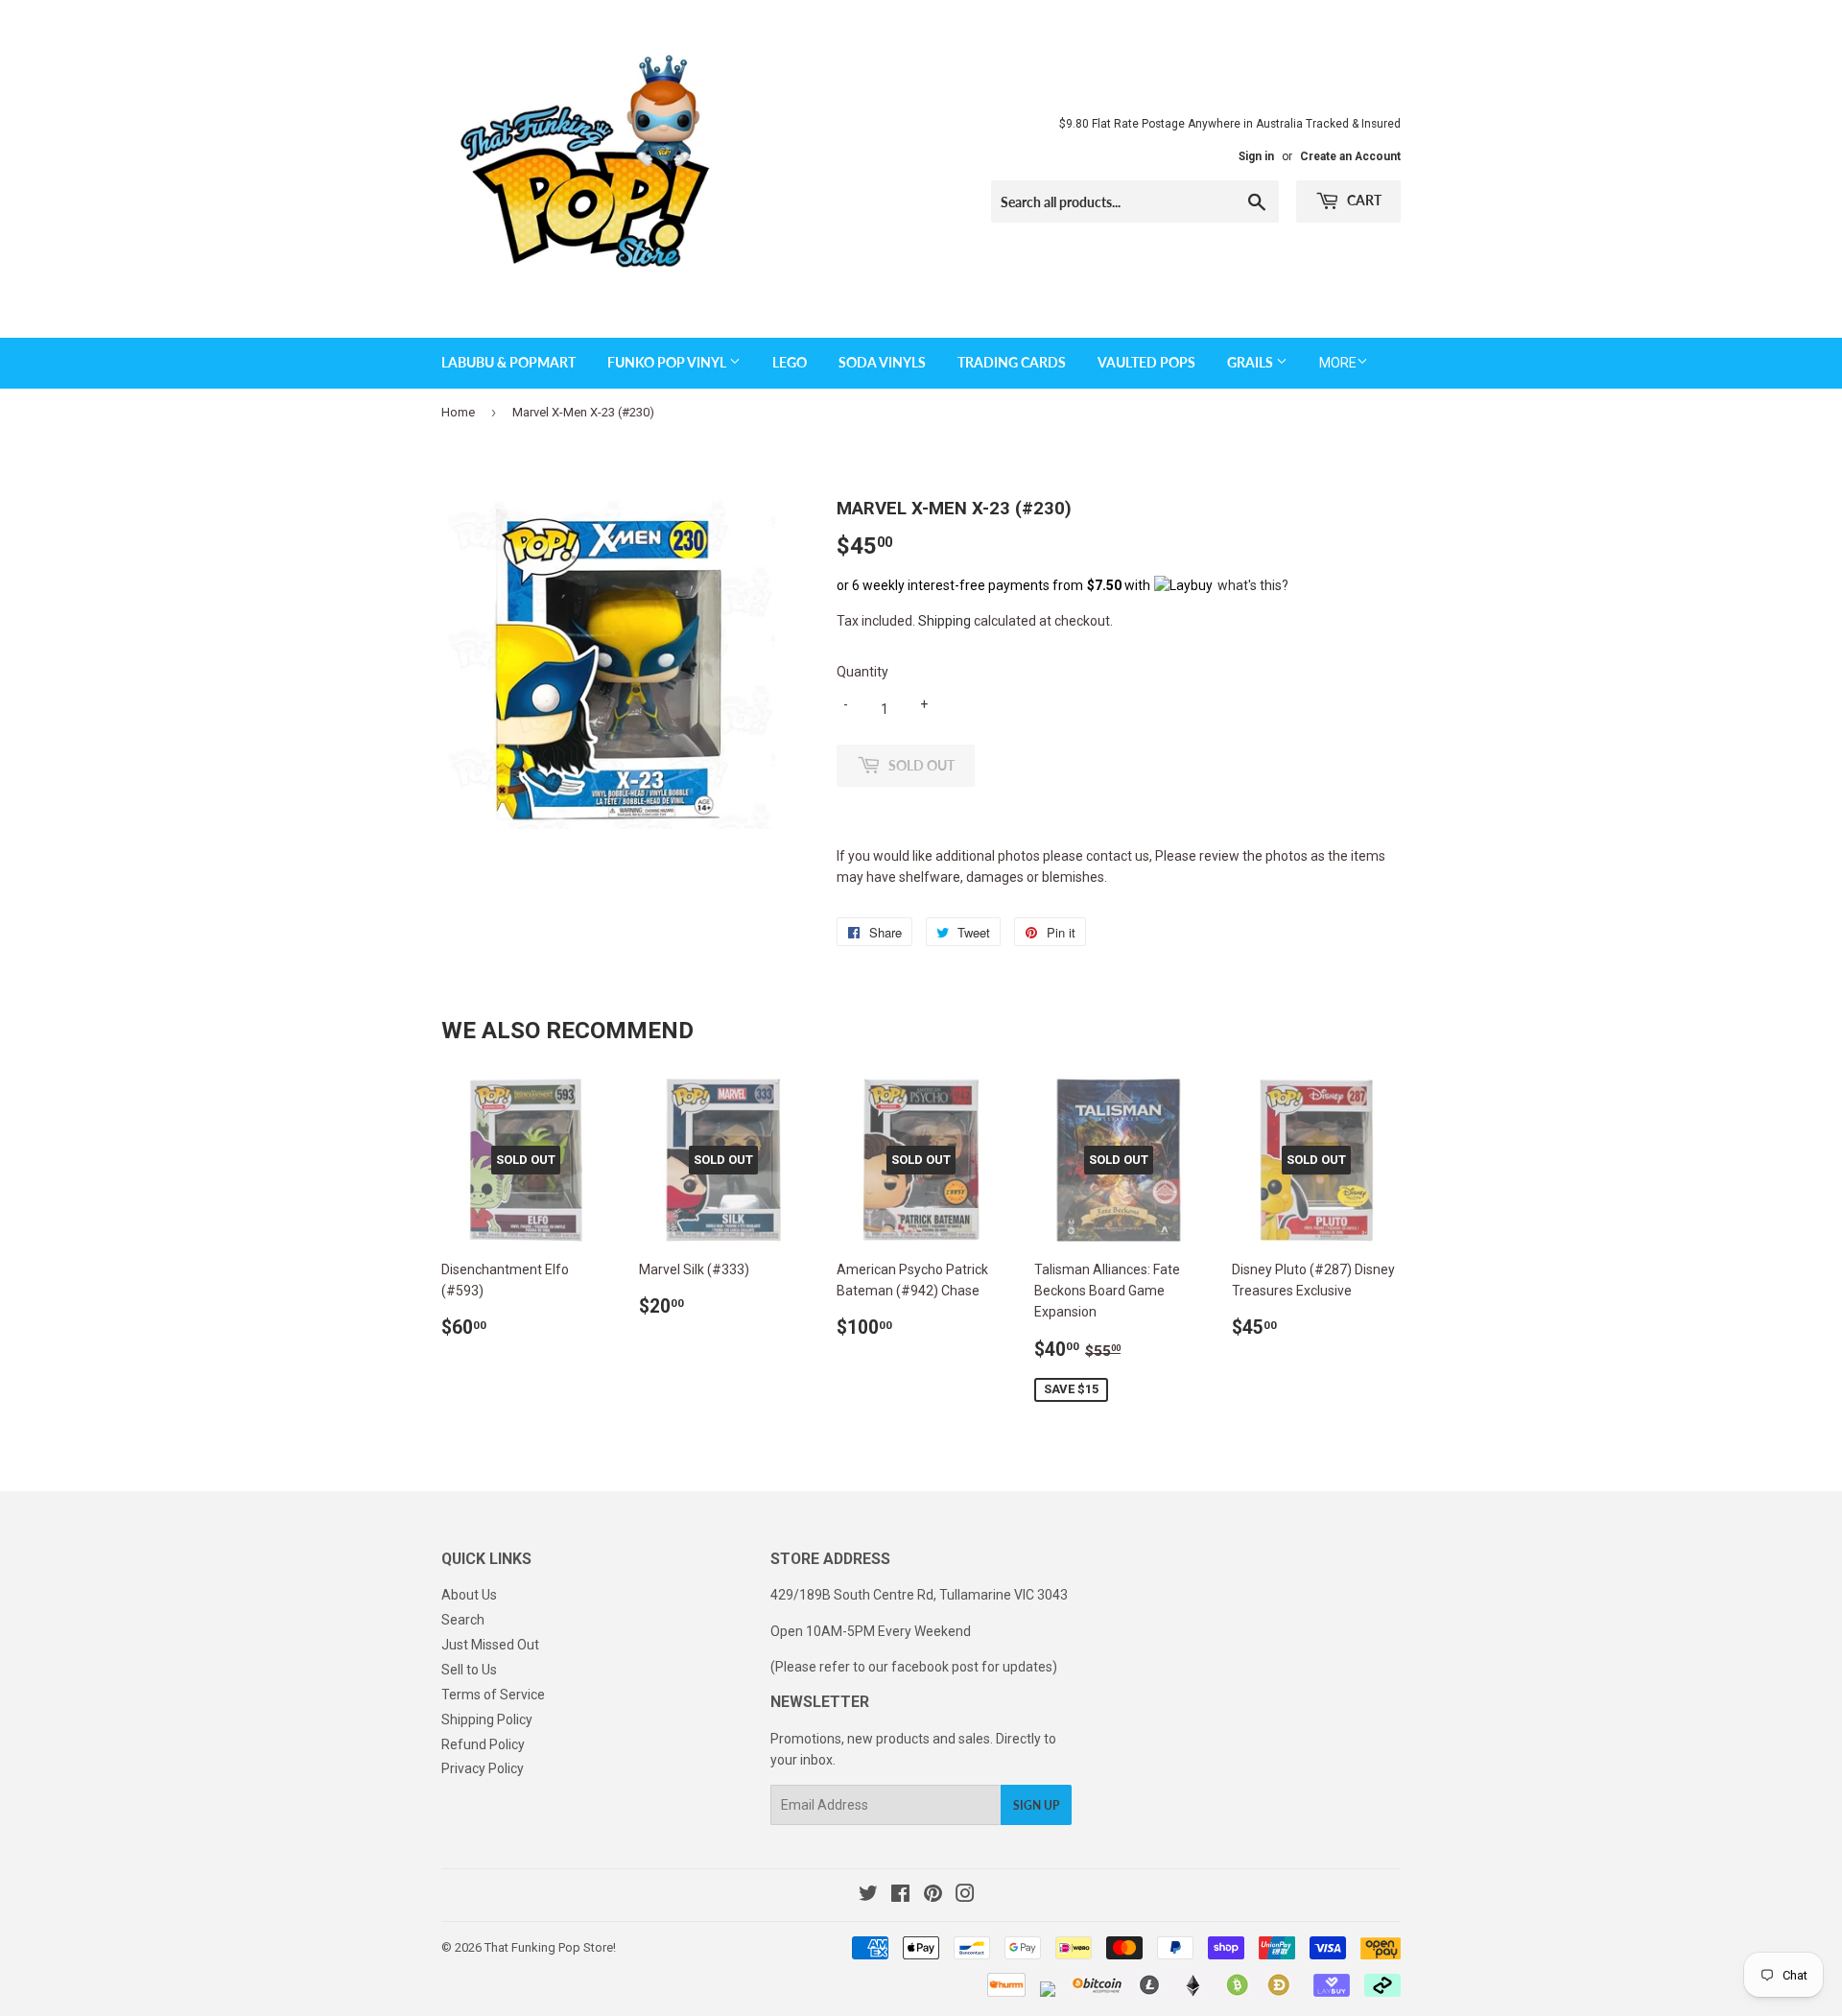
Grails (1252, 362)
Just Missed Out (490, 1645)
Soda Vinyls (882, 362)
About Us (469, 1595)
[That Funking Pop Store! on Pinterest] (933, 1896)
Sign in (1256, 156)
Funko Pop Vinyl (668, 362)
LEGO (790, 362)
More (1338, 363)
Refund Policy (483, 1744)
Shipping (945, 621)
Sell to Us (469, 1670)
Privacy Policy (483, 1768)
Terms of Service (493, 1695)
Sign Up (1036, 1805)
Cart (1363, 200)
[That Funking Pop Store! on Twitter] (868, 1896)
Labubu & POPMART (508, 362)
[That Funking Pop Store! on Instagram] (965, 1896)
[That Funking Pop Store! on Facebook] (900, 1896)
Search (463, 1620)
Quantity (862, 672)
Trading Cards (1012, 362)
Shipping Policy (487, 1720)
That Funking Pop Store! (550, 1947)
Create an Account (1350, 156)
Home (458, 412)
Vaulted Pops (1146, 362)
